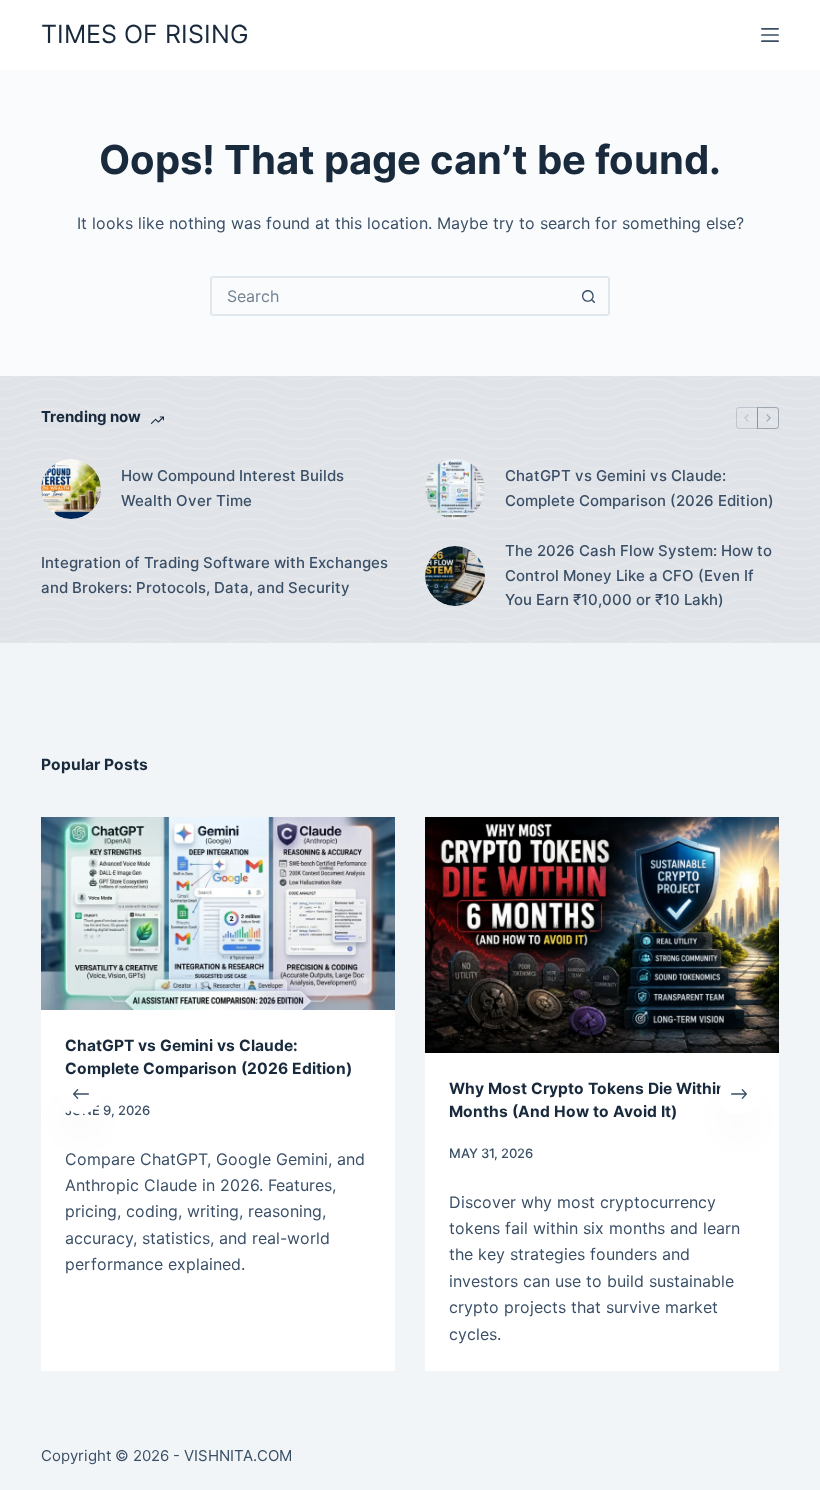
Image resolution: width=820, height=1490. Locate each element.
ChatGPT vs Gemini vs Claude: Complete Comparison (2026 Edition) (639, 488)
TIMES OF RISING (145, 34)
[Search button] (588, 296)
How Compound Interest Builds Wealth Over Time (232, 488)
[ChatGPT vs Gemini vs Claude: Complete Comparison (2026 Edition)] (455, 489)
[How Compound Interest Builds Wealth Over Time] (71, 489)
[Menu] (770, 35)
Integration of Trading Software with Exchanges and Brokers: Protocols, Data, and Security (214, 575)
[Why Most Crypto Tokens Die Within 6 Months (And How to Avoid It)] (377, 935)
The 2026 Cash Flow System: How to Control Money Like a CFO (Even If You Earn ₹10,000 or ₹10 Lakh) (638, 575)
